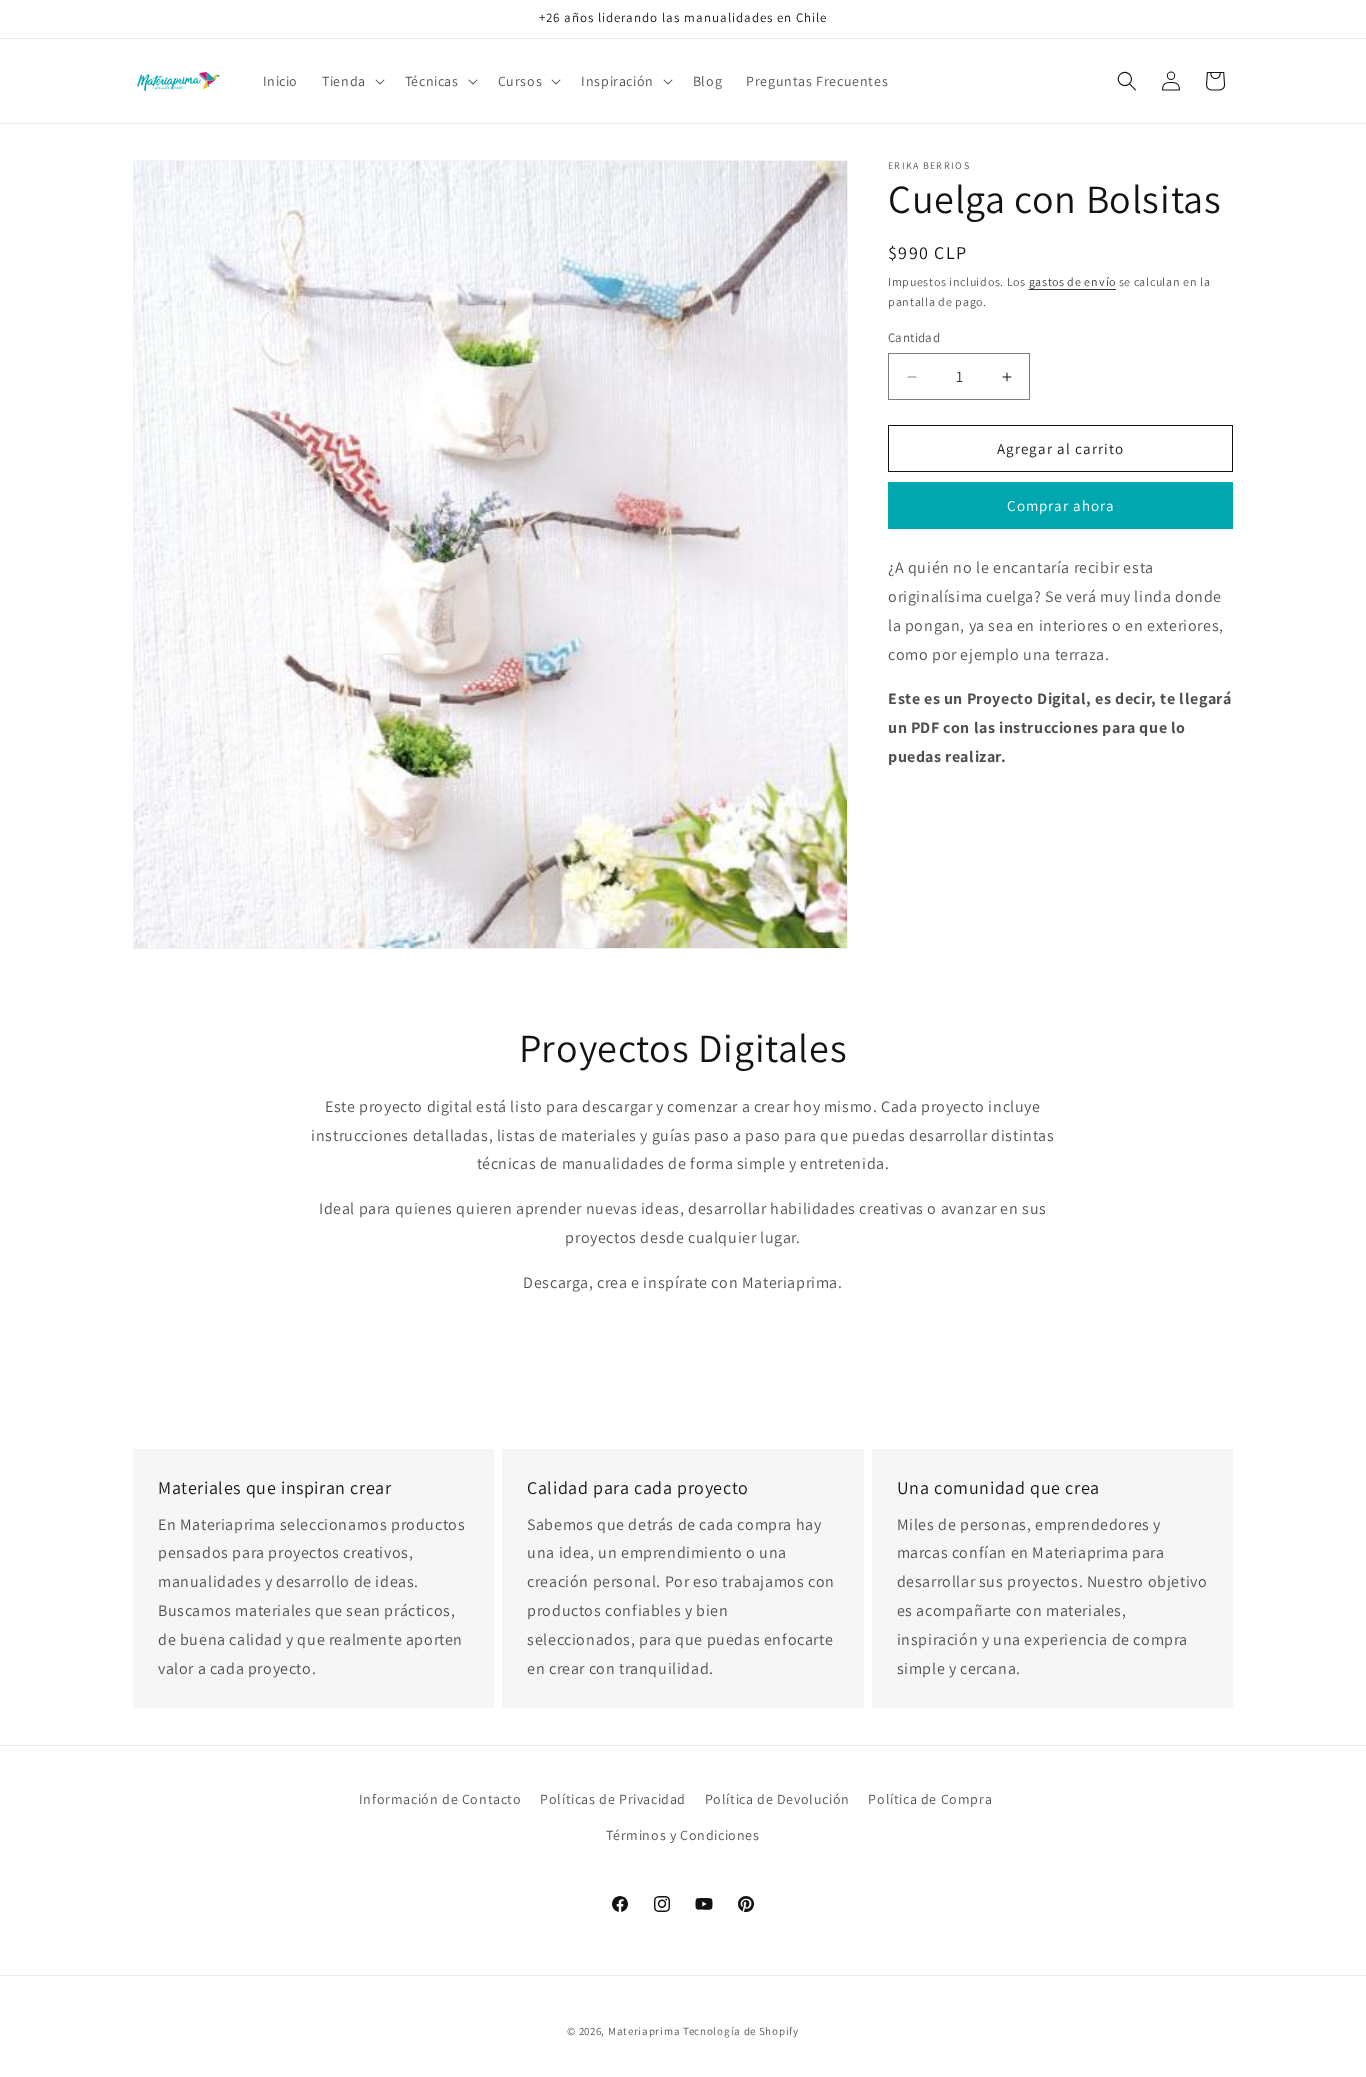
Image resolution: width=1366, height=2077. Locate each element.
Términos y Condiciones (682, 1834)
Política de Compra (930, 1799)
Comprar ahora (1061, 505)
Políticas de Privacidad (613, 1799)
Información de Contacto (440, 1799)
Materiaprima (644, 2031)
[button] (351, 81)
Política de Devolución (777, 1799)
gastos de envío (1073, 281)
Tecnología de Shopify (741, 2031)
